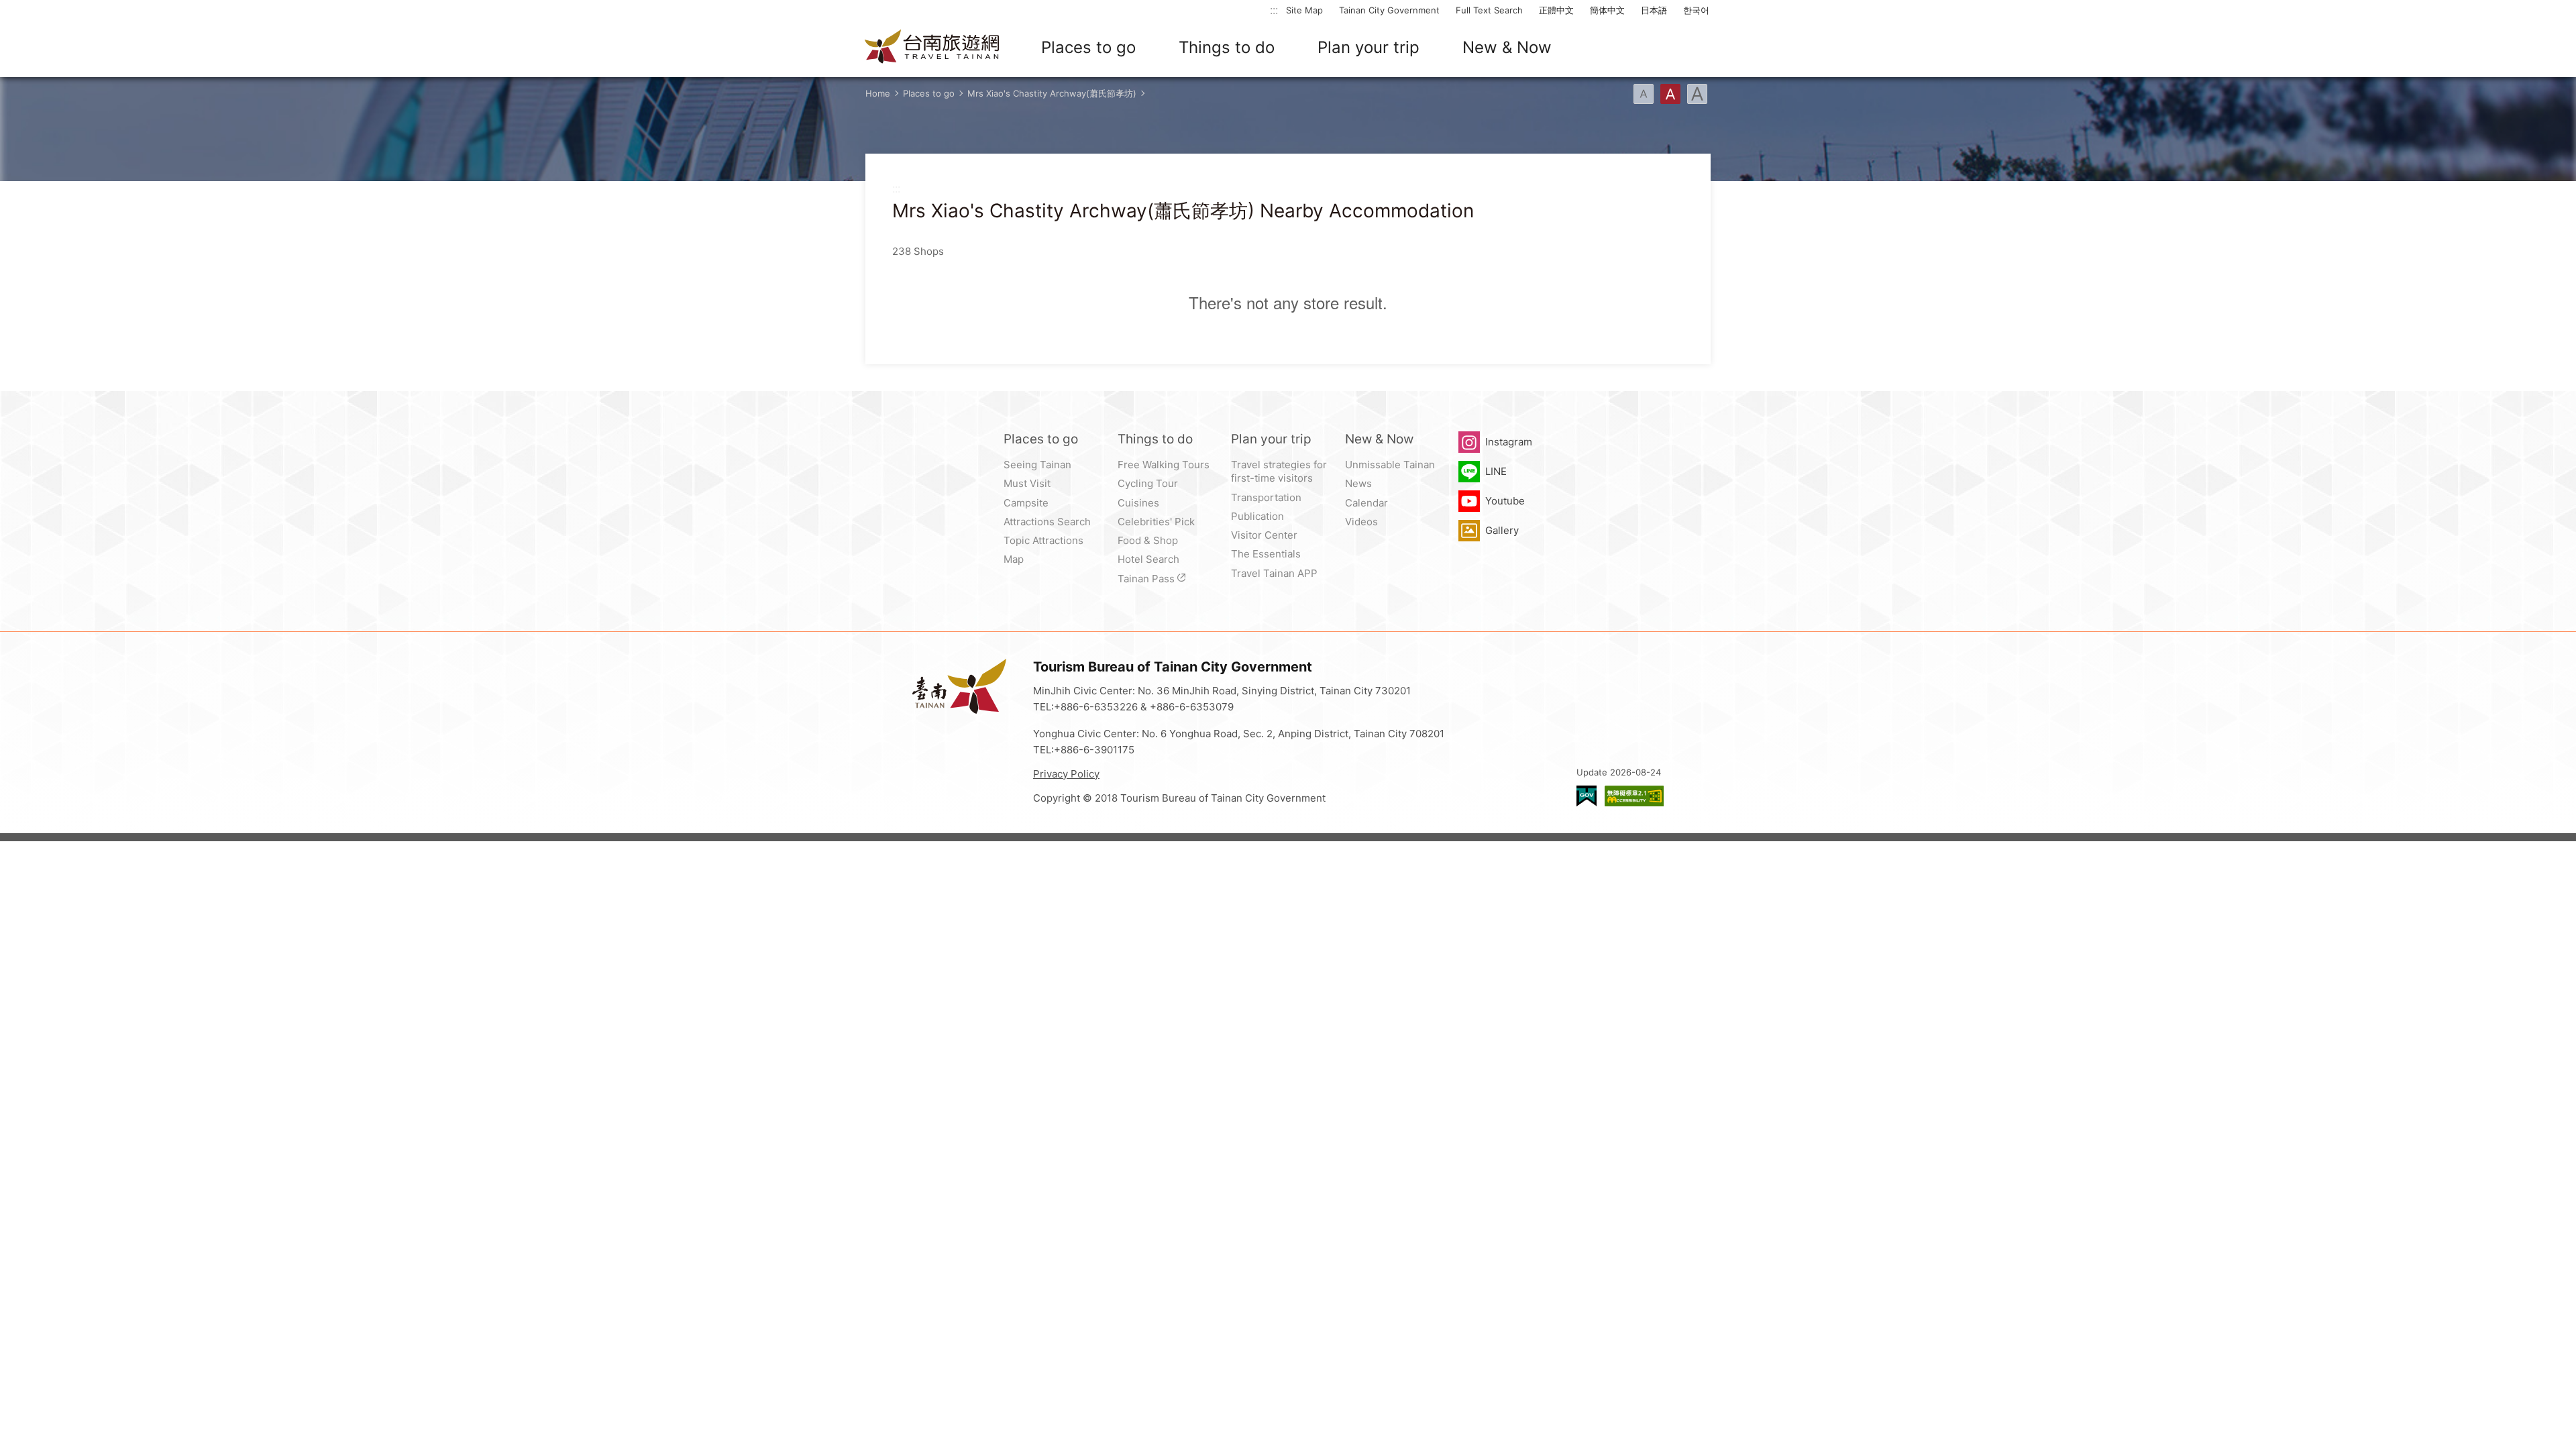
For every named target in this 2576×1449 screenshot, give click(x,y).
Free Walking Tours (1164, 465)
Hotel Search (1148, 559)
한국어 (1696, 10)
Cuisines (1138, 503)
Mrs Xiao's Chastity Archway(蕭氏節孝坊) (1052, 93)
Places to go (1088, 47)
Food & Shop (1148, 540)
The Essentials (1266, 554)
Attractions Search (1047, 522)
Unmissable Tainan (1390, 465)
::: (1274, 10)
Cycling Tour (1148, 483)
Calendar (1366, 503)
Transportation (1266, 497)
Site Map (1304, 10)
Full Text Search (1489, 10)
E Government (1587, 796)
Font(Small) (1644, 94)
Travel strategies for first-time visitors (1279, 471)
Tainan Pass (1146, 579)
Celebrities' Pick (1156, 522)
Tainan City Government (1389, 10)
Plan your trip (1368, 47)
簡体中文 (1607, 10)
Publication (1257, 516)
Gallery (1502, 530)
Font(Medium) (1670, 94)
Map (1014, 559)
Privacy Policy (1066, 774)
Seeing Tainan (1037, 465)
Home (878, 93)
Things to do (1227, 47)
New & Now (1507, 47)
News (1358, 483)
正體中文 (1556, 10)
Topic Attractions (1043, 540)
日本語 (1654, 10)
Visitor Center (1264, 535)
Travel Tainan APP (1274, 573)
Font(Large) (1697, 94)
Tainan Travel (932, 48)
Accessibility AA (1634, 796)
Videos (1361, 522)
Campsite (1026, 503)
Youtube (1505, 501)
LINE (1496, 471)
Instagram (1509, 442)
